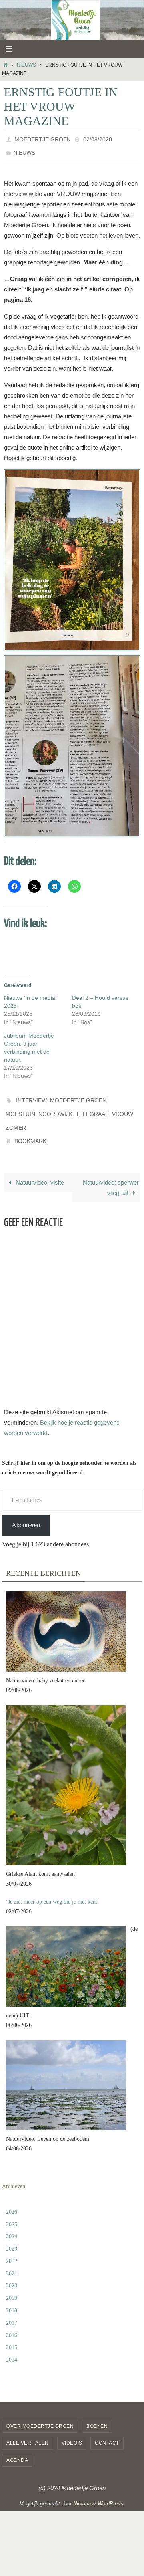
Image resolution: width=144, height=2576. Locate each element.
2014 (12, 2347)
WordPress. (111, 2490)
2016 (12, 2322)
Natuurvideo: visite (39, 1169)
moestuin (20, 1106)
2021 (12, 2260)
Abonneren (26, 1511)
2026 (12, 2198)
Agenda (17, 2447)
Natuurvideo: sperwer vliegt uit (111, 1174)
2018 (12, 2297)
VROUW (123, 1106)
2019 (12, 2285)
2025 (12, 2211)
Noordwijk (55, 1106)
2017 (12, 2309)
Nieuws (26, 65)
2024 (12, 2223)
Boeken (97, 2413)
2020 (12, 2272)
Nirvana (82, 2490)
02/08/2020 (98, 139)
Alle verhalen (28, 2430)
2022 (12, 2248)
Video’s (72, 2430)
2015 (12, 2334)
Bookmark (30, 1129)
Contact (107, 2430)
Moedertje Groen (43, 139)
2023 (12, 2236)
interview (31, 1095)
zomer (16, 1118)
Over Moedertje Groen (40, 2413)
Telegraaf (92, 1106)
